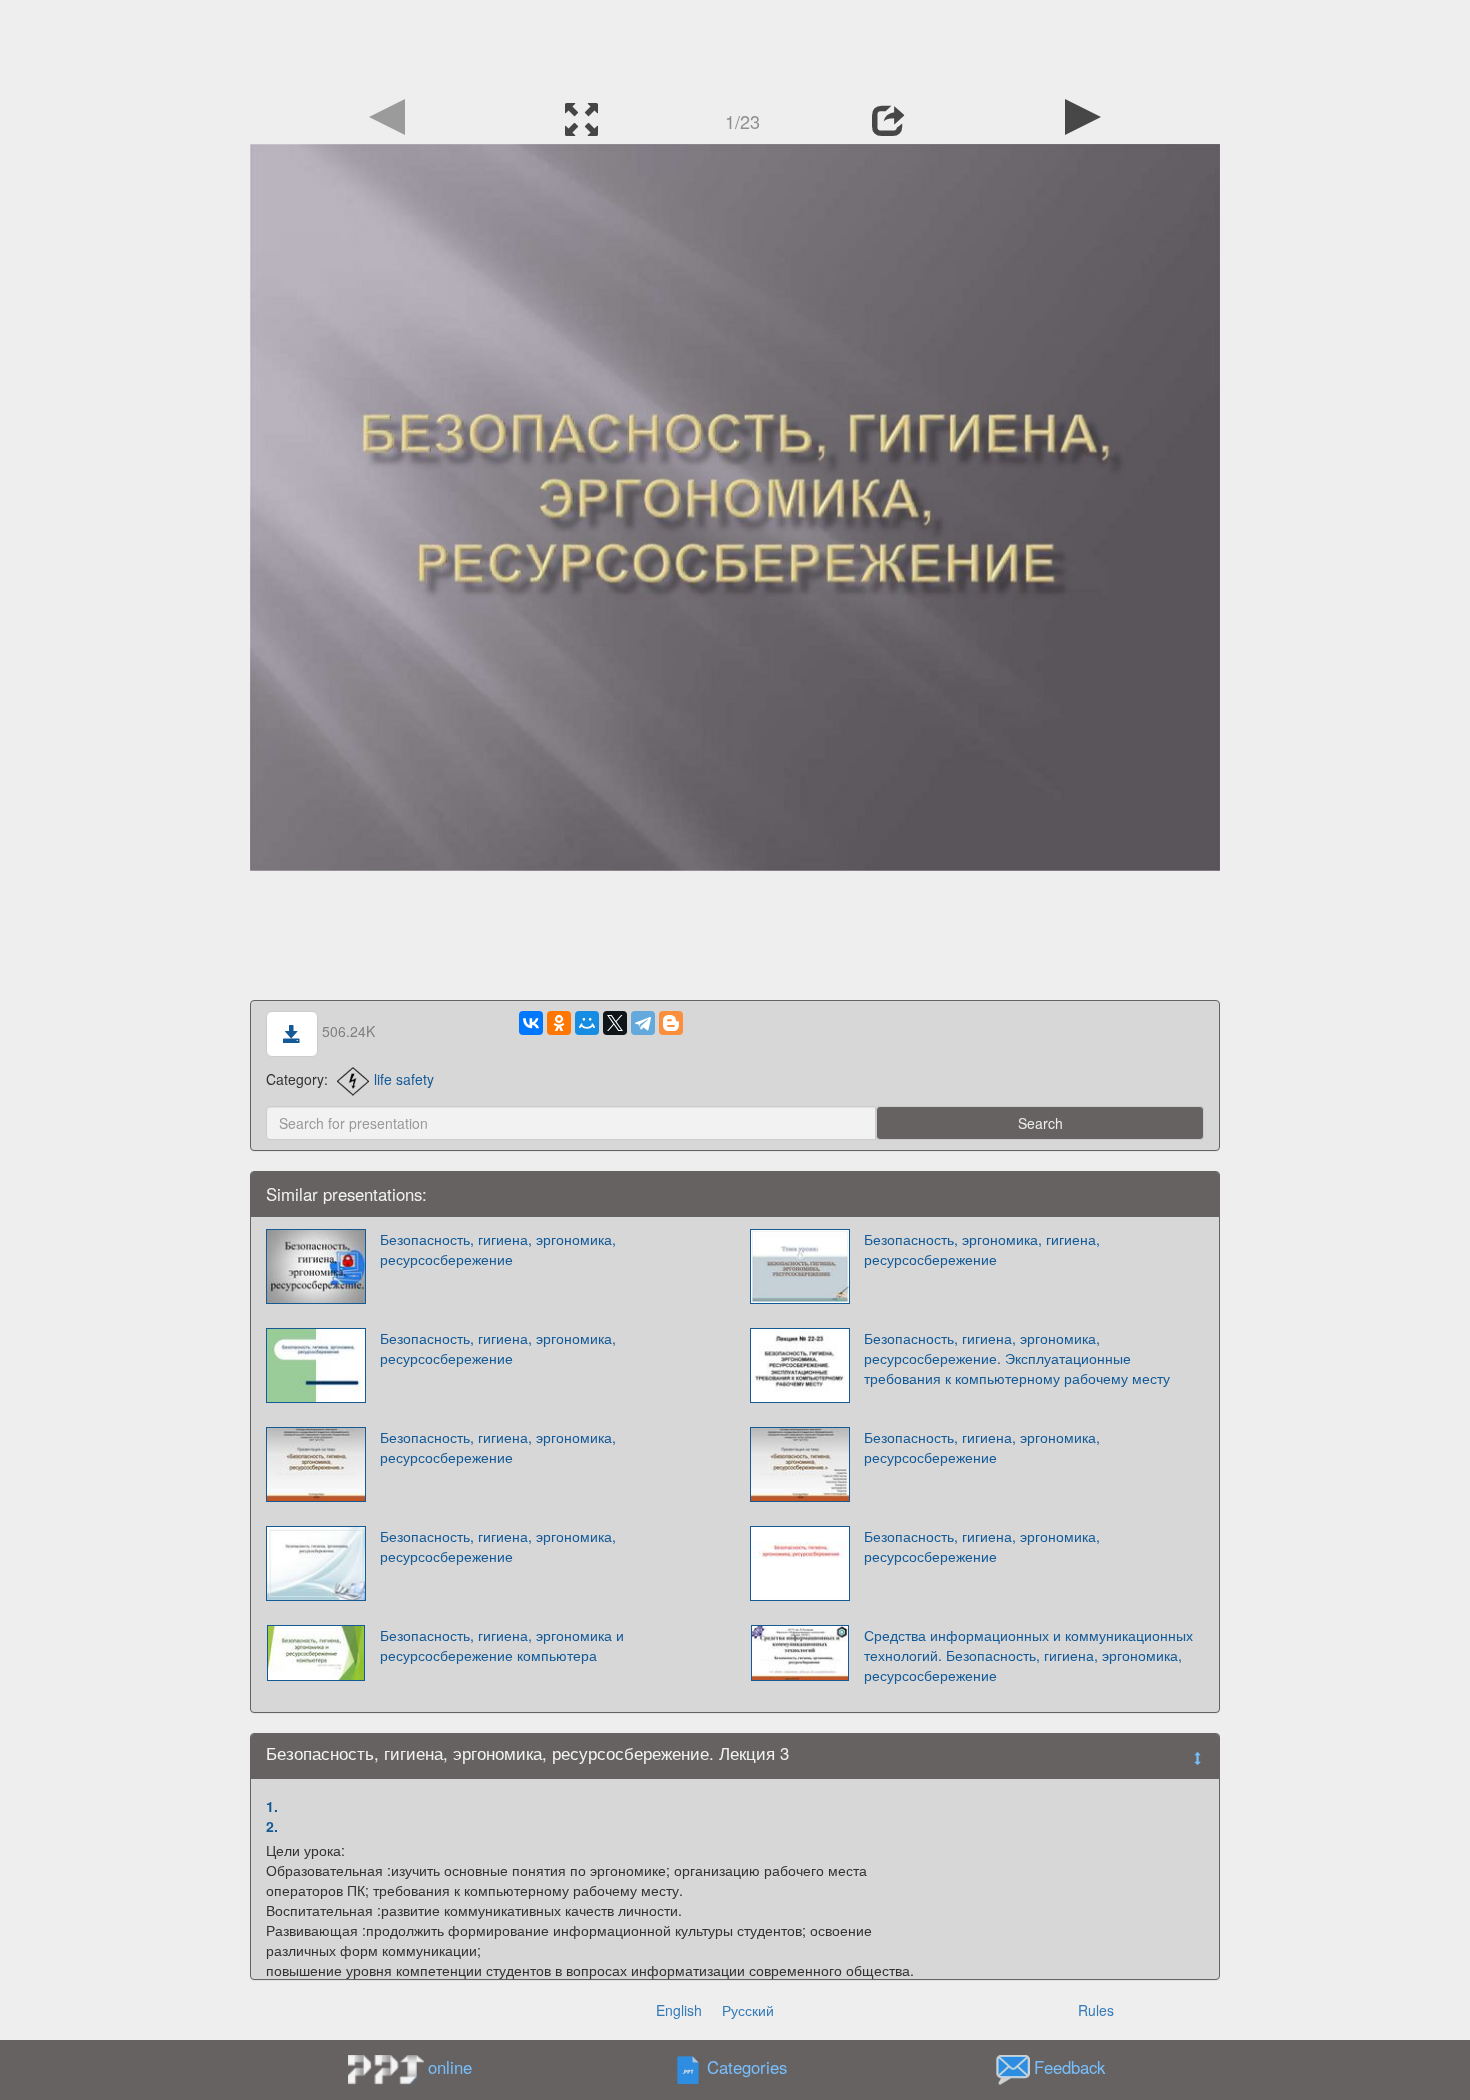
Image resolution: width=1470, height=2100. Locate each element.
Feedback (1069, 2067)
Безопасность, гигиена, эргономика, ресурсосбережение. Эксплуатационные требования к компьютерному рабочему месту (1017, 1358)
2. (272, 1826)
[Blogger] (671, 1023)
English (679, 2010)
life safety (404, 1079)
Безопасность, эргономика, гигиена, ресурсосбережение (982, 1249)
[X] (615, 1023)
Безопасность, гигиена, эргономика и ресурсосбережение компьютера (502, 1645)
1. (272, 1806)
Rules (1096, 2010)
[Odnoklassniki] (559, 1023)
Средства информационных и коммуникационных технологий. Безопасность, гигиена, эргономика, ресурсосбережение (1028, 1655)
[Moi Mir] (587, 1023)
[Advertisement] (735, 45)
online (450, 2067)
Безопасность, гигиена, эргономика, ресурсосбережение (498, 1249)
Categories (747, 2067)
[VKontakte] (531, 1023)
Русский (748, 2010)
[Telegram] (643, 1023)
